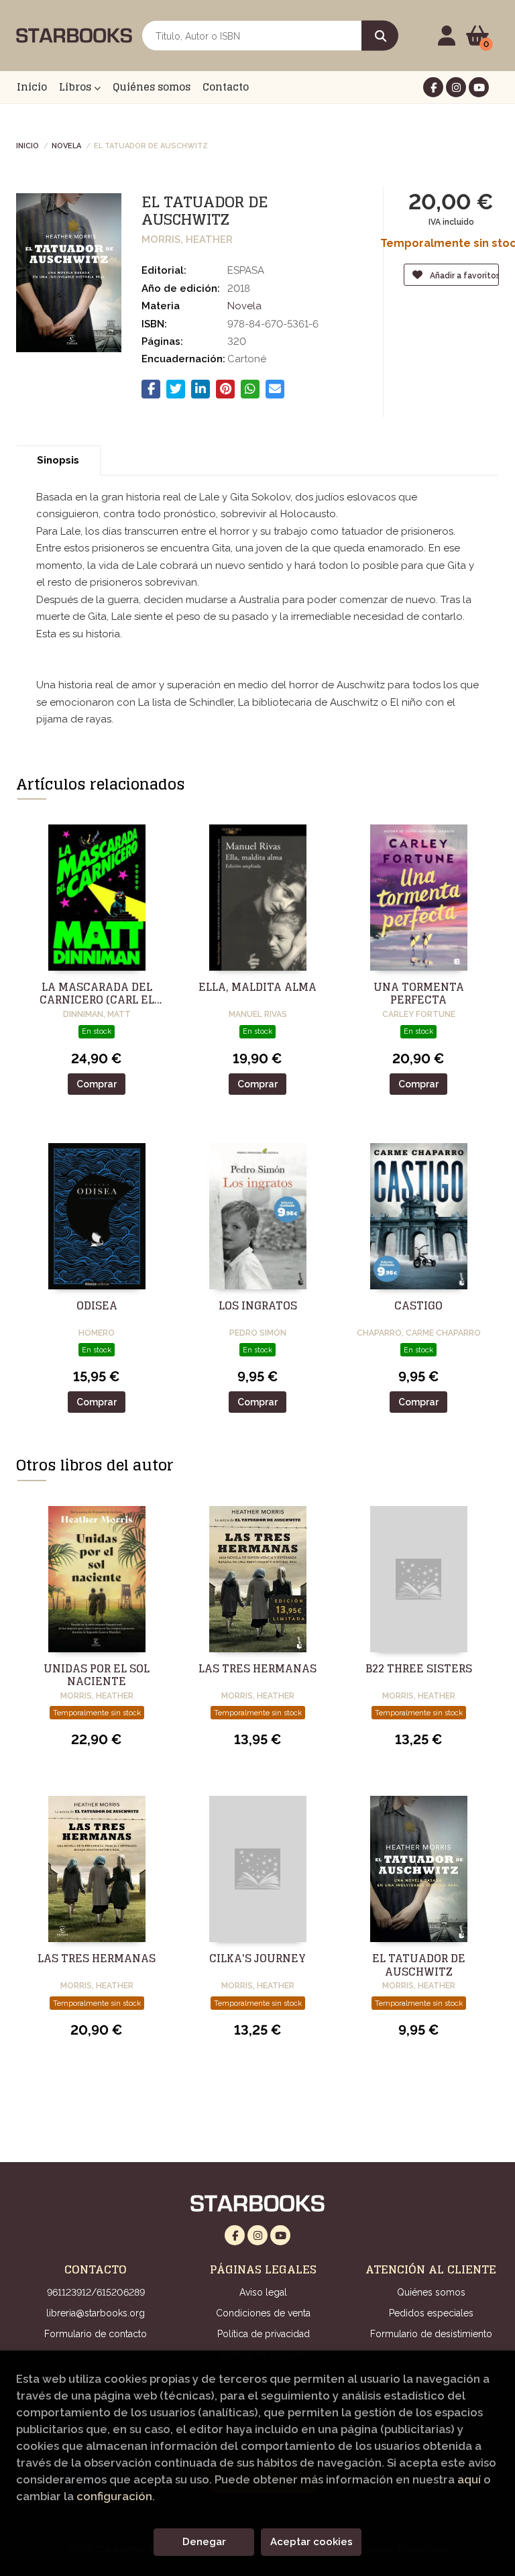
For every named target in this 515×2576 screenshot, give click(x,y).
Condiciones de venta (263, 2313)
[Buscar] (380, 36)
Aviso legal (263, 2292)
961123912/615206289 (96, 2292)
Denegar (204, 2542)
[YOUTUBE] (479, 87)
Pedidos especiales (431, 2313)
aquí (469, 2479)
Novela (66, 145)
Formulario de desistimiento (431, 2334)
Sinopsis (58, 460)
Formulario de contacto (96, 2334)
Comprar (97, 1084)
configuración (114, 2496)
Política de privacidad (264, 2334)
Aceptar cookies (311, 2542)
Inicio (27, 145)
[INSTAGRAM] (456, 87)
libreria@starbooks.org (96, 2313)
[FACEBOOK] (433, 87)
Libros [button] (76, 87)
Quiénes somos (431, 2292)
